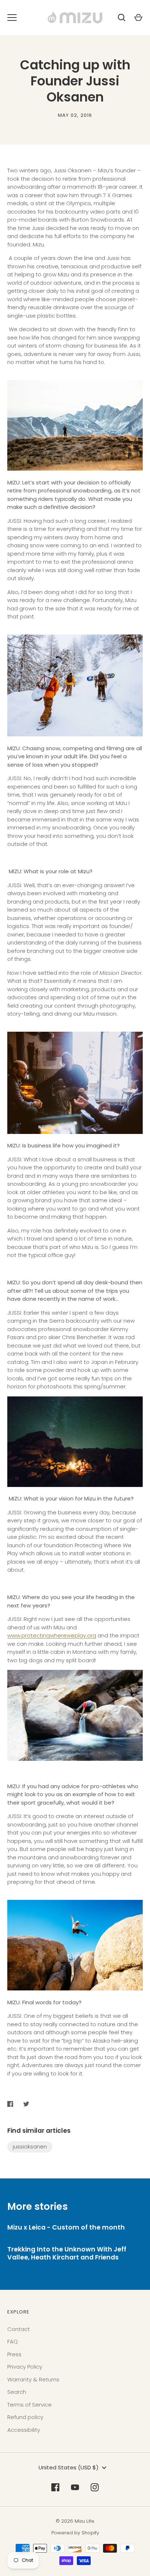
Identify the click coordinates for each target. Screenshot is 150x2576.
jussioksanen (30, 2146)
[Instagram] (95, 2487)
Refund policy (25, 2417)
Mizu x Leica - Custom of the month (66, 2227)
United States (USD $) (69, 2467)
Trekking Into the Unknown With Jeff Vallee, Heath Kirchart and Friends (67, 2253)
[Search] (122, 18)
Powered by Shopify (75, 2533)
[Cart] (138, 18)
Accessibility (24, 2430)
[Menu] (12, 18)
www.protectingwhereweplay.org (52, 1635)
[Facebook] (55, 2487)
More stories (37, 2206)
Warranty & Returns (33, 2379)
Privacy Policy (25, 2367)
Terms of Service (29, 2405)
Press (14, 2354)
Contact (19, 2329)
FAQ (13, 2341)
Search (17, 2392)
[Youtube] (75, 2487)
